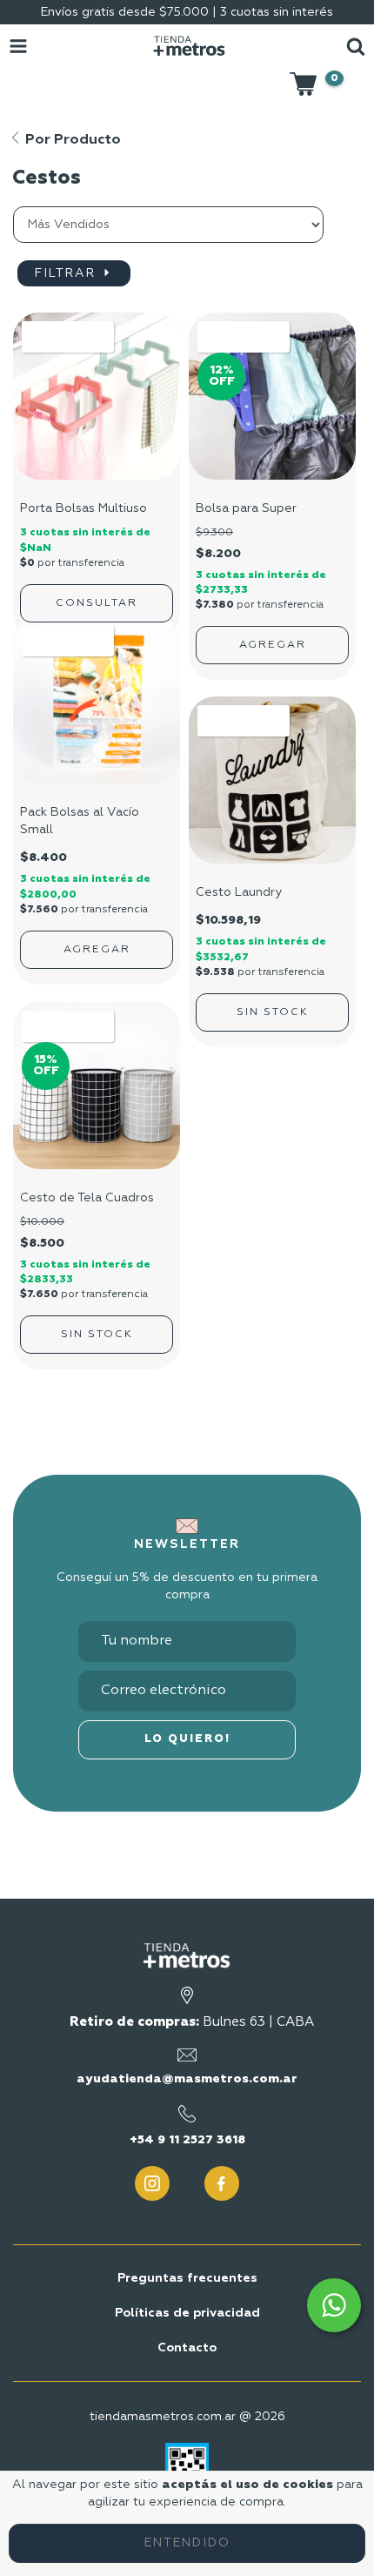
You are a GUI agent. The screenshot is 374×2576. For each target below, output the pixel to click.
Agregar (97, 950)
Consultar (97, 603)
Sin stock (273, 1012)
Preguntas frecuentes (187, 2278)
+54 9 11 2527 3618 (187, 2140)
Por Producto (71, 140)
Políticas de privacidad (187, 2313)
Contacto (187, 2348)
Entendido (187, 2543)
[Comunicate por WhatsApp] (334, 2305)
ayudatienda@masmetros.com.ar (187, 2079)
